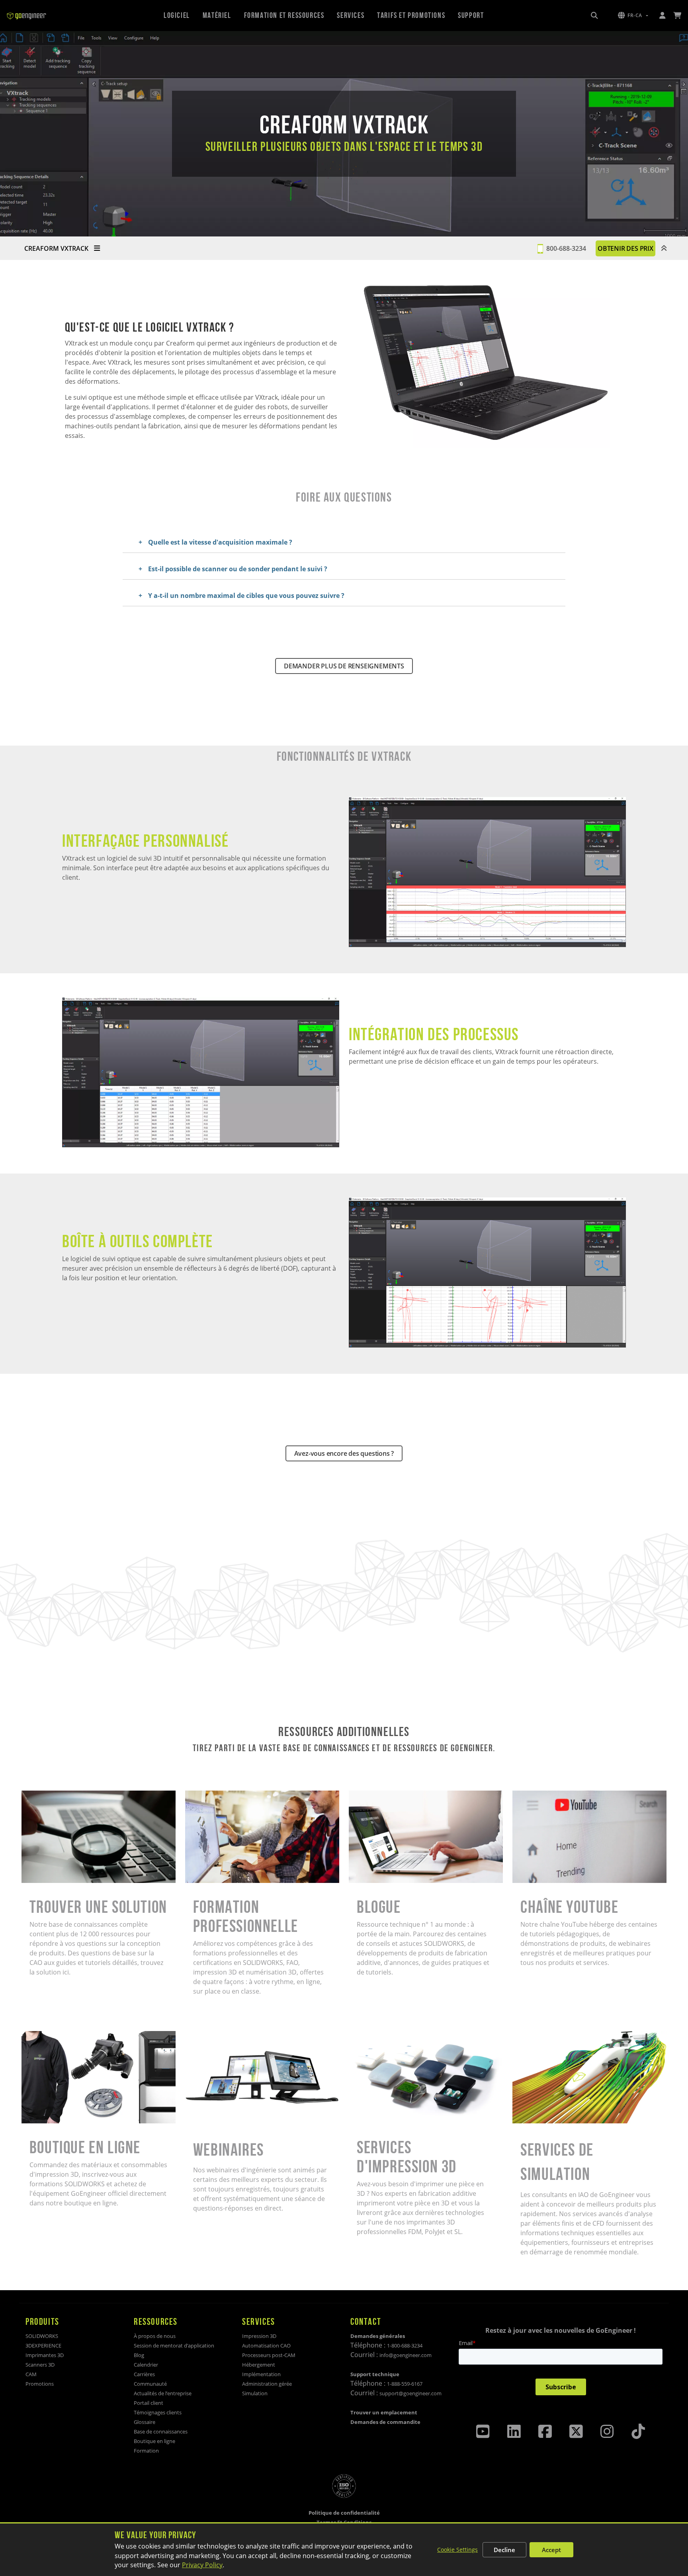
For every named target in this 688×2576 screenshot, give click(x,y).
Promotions (40, 2384)
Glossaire (145, 2422)
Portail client (149, 2403)
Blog (139, 2355)
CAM (31, 2374)
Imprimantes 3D (45, 2355)
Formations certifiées (217, 1795)
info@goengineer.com (406, 2355)
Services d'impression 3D (387, 2036)
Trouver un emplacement (384, 2412)
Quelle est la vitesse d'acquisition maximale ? (220, 542)
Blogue (359, 1795)
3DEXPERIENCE (43, 2346)
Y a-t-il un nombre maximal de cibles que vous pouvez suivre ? (246, 596)
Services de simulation (546, 2036)
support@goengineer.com (410, 2393)
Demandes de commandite (385, 2422)
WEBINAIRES (203, 2036)
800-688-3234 (566, 248)
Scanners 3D (40, 2365)
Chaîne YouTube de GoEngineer (560, 1795)
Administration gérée (267, 2384)
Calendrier (146, 2365)
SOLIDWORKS (42, 2336)
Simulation (255, 2393)
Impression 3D (259, 2336)
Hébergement (259, 2365)
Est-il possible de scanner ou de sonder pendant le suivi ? (238, 569)
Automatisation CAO (266, 2346)
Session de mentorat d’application (174, 2346)
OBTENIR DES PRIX (625, 248)
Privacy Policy (202, 2565)
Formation (146, 2451)
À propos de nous (155, 2336)
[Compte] (662, 16)
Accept (551, 2550)
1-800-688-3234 (405, 2346)
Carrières (144, 2374)
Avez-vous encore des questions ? (344, 1453)
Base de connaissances (161, 2431)
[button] (633, 16)
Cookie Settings (457, 2550)
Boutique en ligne (48, 2036)
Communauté (150, 2384)
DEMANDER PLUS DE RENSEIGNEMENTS (344, 666)
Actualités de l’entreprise (163, 2393)
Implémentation (261, 2374)
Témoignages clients (158, 2412)
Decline (504, 2550)
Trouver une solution (53, 1795)
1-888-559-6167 (405, 2384)
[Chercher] (594, 16)
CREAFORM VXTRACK (57, 248)
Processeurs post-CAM (269, 2355)
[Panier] (677, 16)
